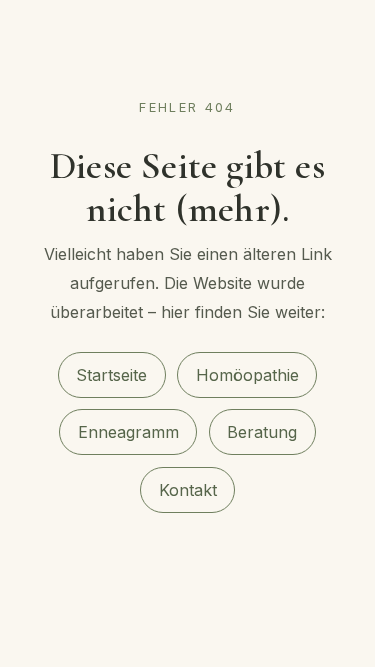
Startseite (111, 375)
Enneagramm (128, 432)
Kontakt (188, 490)
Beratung (262, 432)
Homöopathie (247, 375)
